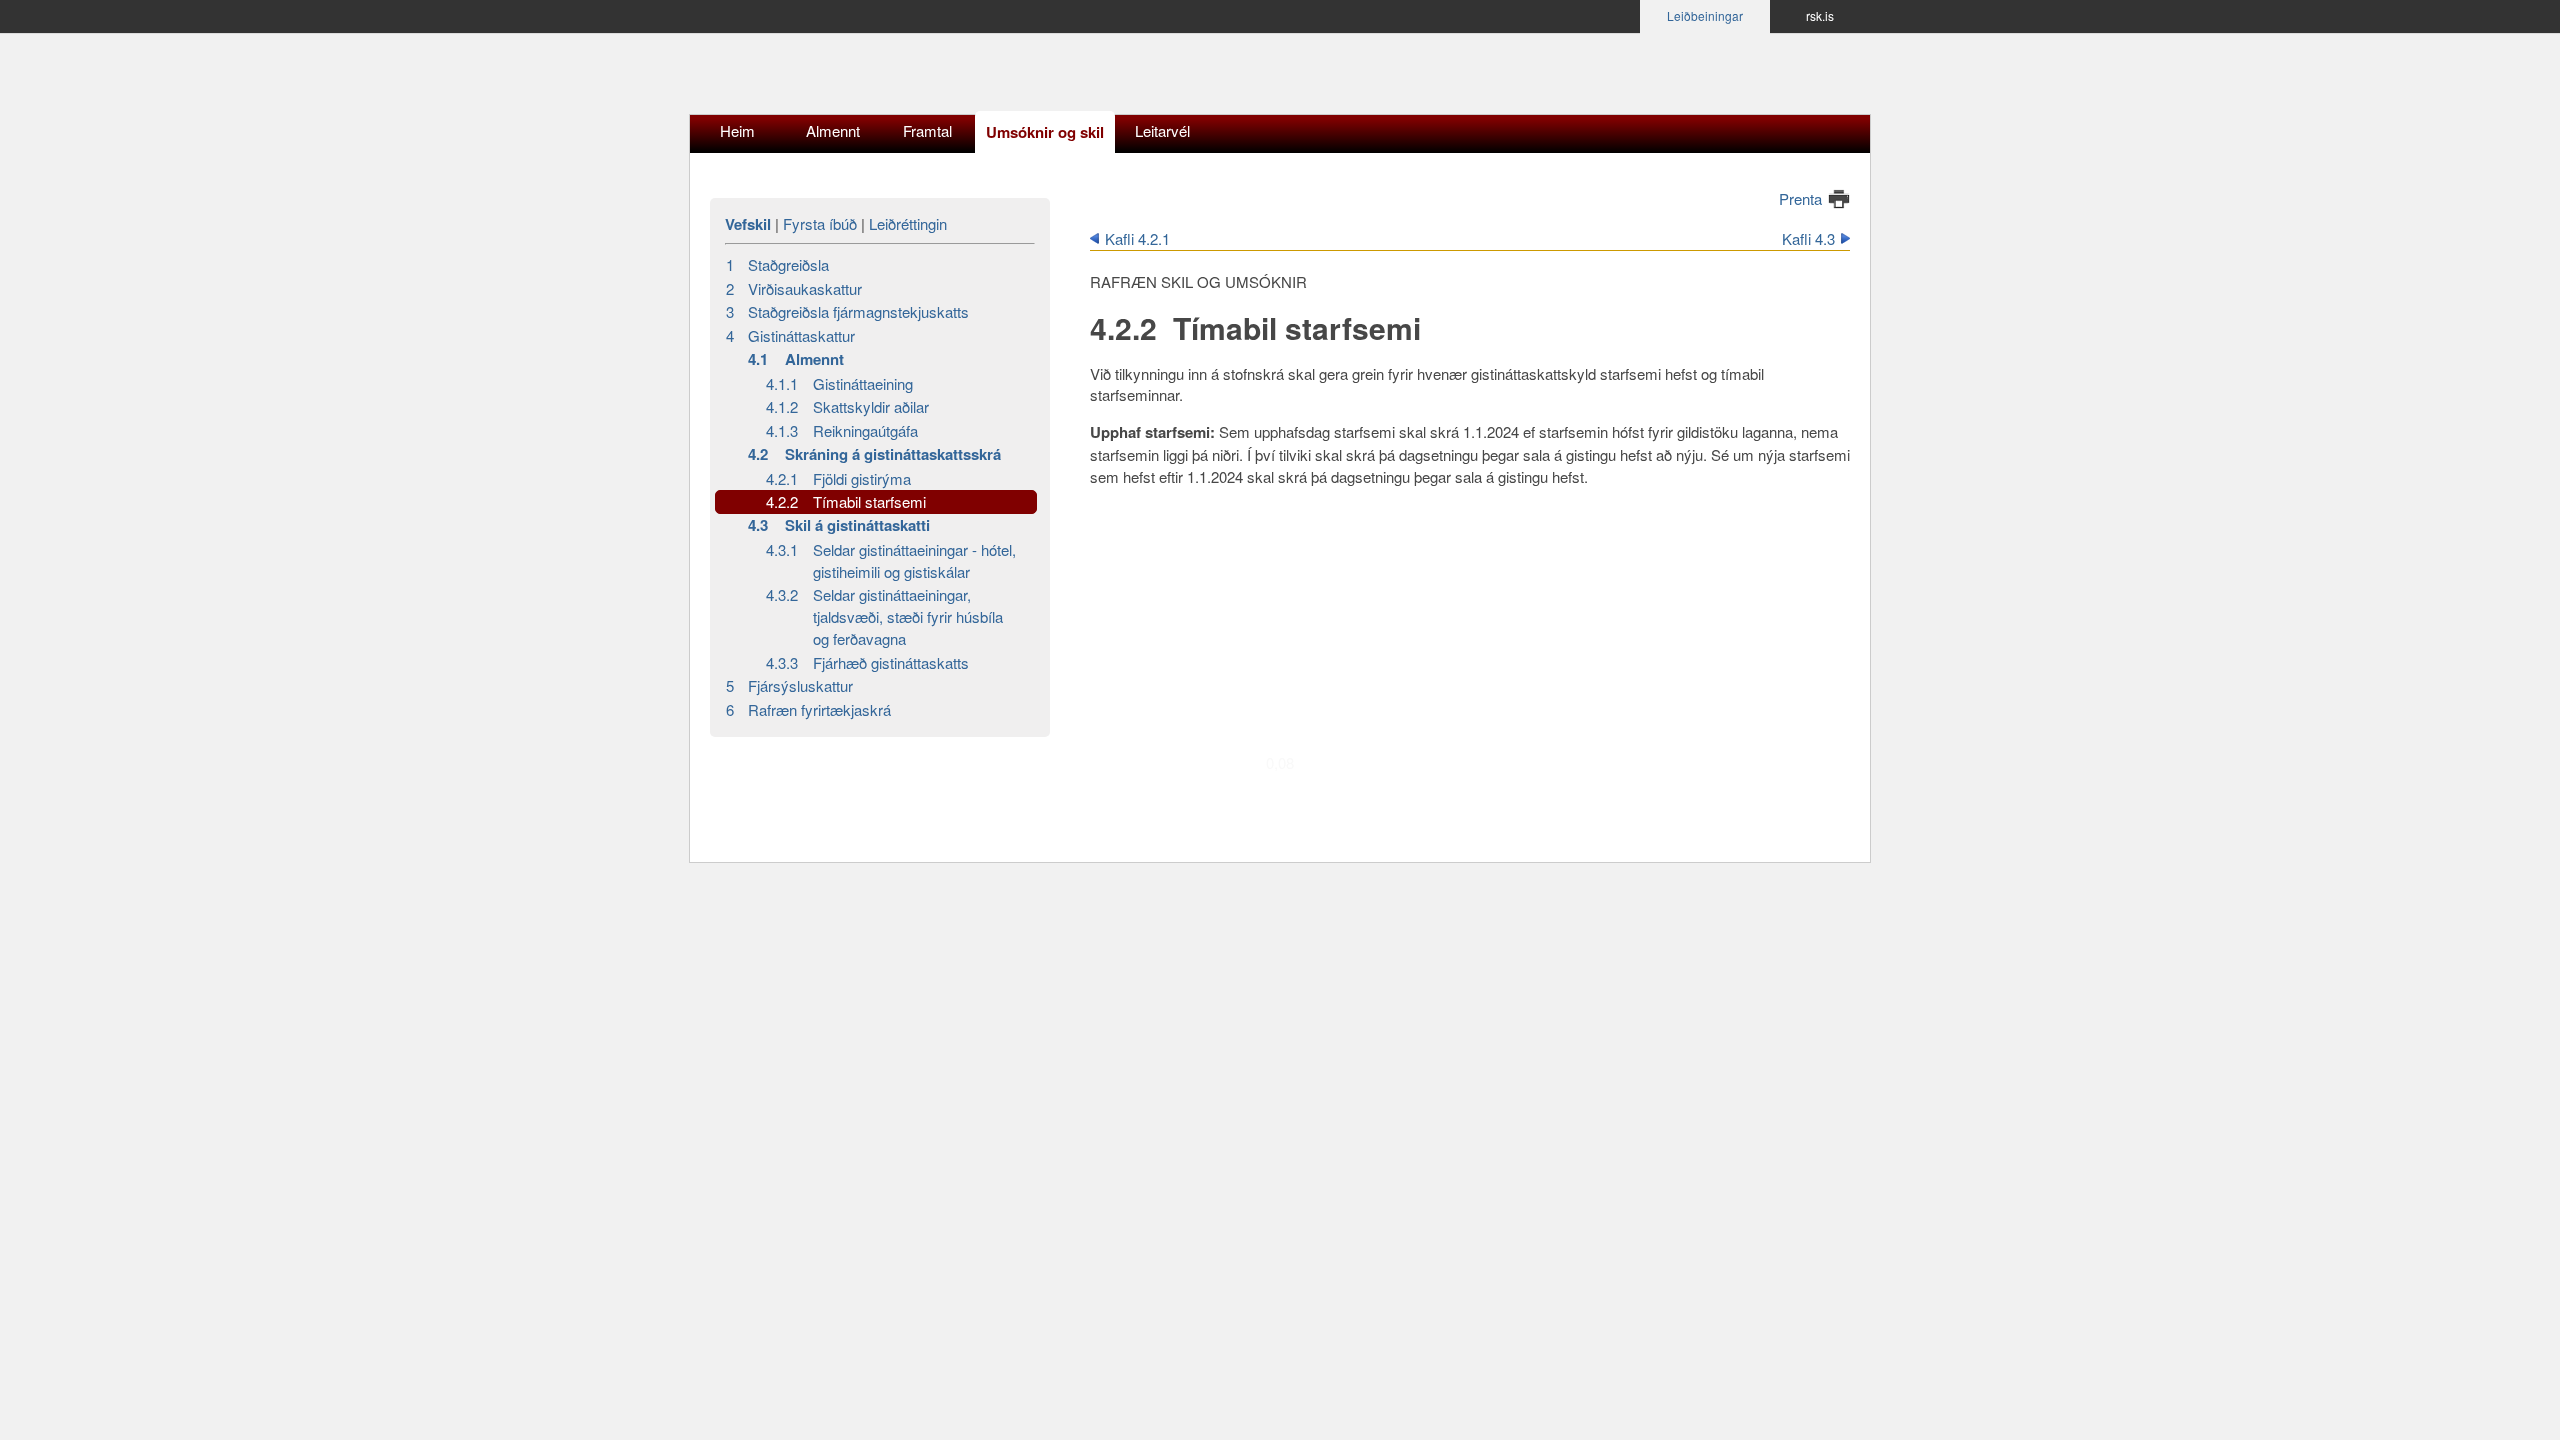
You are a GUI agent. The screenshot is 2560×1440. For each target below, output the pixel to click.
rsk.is (1820, 15)
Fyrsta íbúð (820, 223)
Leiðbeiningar (1705, 15)
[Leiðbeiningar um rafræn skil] (845, 79)
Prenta (1800, 198)
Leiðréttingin (908, 223)
